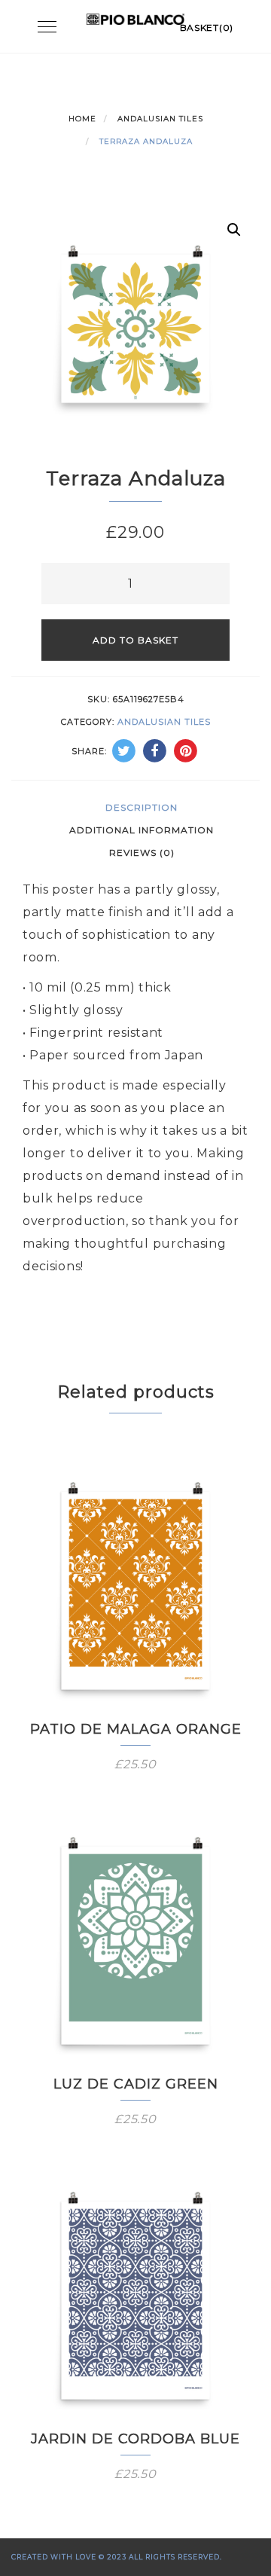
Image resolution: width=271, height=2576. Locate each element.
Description (142, 807)
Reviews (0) (142, 853)
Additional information (142, 830)
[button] (234, 230)
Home (82, 119)
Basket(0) (207, 28)
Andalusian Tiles (160, 119)
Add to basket (135, 640)
